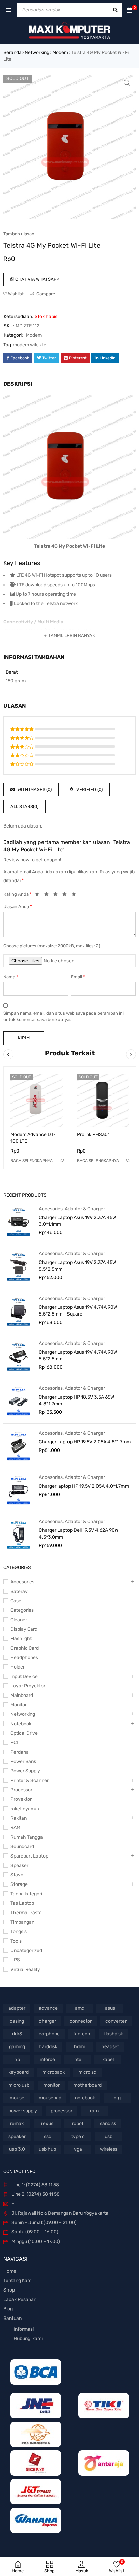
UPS (15, 1960)
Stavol (17, 1875)
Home (10, 2271)
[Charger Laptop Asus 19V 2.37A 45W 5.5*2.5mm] (19, 1266)
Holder (18, 1667)
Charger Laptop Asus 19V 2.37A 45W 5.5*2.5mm (77, 1266)
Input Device (24, 1676)
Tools (16, 1941)
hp (17, 2059)
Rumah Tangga (27, 1837)
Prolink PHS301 (93, 1134)
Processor (21, 1790)
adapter (17, 2008)
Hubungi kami (28, 2339)
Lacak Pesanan (20, 2299)
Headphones (24, 1658)
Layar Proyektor (28, 1686)
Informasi (24, 2329)
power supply (23, 2111)
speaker (17, 2136)
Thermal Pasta (26, 1913)
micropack (53, 2072)
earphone (49, 2034)
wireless (109, 2149)
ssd (48, 2136)
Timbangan (22, 1922)
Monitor (19, 1705)
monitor (51, 2085)
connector (81, 2021)
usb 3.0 (17, 2149)
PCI (14, 1743)
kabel (108, 2059)
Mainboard (22, 1695)
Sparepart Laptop (29, 1856)
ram (94, 2111)
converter (116, 2021)
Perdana (20, 1752)
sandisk (108, 2124)
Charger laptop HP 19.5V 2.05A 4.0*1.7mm (84, 1486)
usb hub (47, 2149)
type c (78, 2136)
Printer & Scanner (30, 1780)
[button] (127, 83)
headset (110, 2047)
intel (78, 2059)
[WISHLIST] (62, 1161)
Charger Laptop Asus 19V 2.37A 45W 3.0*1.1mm (77, 1221)
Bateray (19, 1591)
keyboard (19, 2072)
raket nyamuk (25, 1809)
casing (17, 2021)
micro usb (19, 2085)
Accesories (51, 1209)
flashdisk (114, 2034)
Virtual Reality (25, 1969)
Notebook (21, 1724)
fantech (82, 2034)
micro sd (87, 2072)
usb (108, 2136)
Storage (19, 1884)
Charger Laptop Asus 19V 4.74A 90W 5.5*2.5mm (78, 1355)
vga (78, 2149)
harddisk (48, 2047)
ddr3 (17, 2034)
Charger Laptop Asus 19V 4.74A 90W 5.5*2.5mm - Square (78, 1311)
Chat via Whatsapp (37, 279)
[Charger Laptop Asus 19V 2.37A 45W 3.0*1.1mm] (19, 1221)
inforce (47, 2059)
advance (48, 2008)
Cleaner (19, 1620)
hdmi (79, 2047)
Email (78, 977)
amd (80, 2008)
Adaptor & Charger (85, 1209)
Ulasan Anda (18, 907)
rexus (47, 2124)
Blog (8, 2309)
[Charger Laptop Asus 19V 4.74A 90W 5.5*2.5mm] (19, 1356)
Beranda (12, 52)
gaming (17, 2047)
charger (47, 2021)
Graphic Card (25, 1648)
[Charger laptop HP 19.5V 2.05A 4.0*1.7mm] (19, 1490)
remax (17, 2124)
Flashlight (21, 1639)
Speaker (19, 1865)
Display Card (24, 1629)
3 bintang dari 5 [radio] (57, 895)
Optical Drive (24, 1733)
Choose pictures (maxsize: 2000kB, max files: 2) (52, 946)
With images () (34, 790)
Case (16, 1601)
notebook (85, 2098)
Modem (60, 52)
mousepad (50, 2098)
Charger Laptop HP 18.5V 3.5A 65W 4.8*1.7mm (76, 1400)
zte (43, 345)
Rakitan (19, 1818)
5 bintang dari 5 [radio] (76, 895)
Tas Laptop (22, 1903)
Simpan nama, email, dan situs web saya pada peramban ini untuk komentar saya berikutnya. (64, 1016)
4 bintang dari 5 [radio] (66, 895)
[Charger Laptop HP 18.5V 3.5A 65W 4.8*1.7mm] (19, 1401)
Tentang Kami (18, 2281)
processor (61, 2111)
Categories (22, 1610)
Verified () (89, 790)
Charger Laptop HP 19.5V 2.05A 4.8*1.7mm (85, 1442)
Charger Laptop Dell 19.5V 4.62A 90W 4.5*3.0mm (79, 1534)
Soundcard (22, 1847)
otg (117, 2098)
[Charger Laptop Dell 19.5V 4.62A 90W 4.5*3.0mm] (19, 1534)
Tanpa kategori (26, 1894)
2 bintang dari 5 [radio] (48, 895)
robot (78, 2124)
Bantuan (12, 2318)
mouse (17, 2098)
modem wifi (25, 345)
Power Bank (23, 1761)
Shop (9, 2290)
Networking (37, 52)
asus (110, 2008)
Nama (11, 977)
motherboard (87, 2085)
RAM (15, 1828)
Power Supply (25, 1771)
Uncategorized (26, 1950)
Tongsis (19, 1932)
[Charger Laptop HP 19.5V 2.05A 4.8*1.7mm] (19, 1446)
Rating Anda (18, 894)
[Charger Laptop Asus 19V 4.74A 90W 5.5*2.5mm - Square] (19, 1311)
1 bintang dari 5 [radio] (39, 895)
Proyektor (21, 1799)
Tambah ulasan (19, 234)
